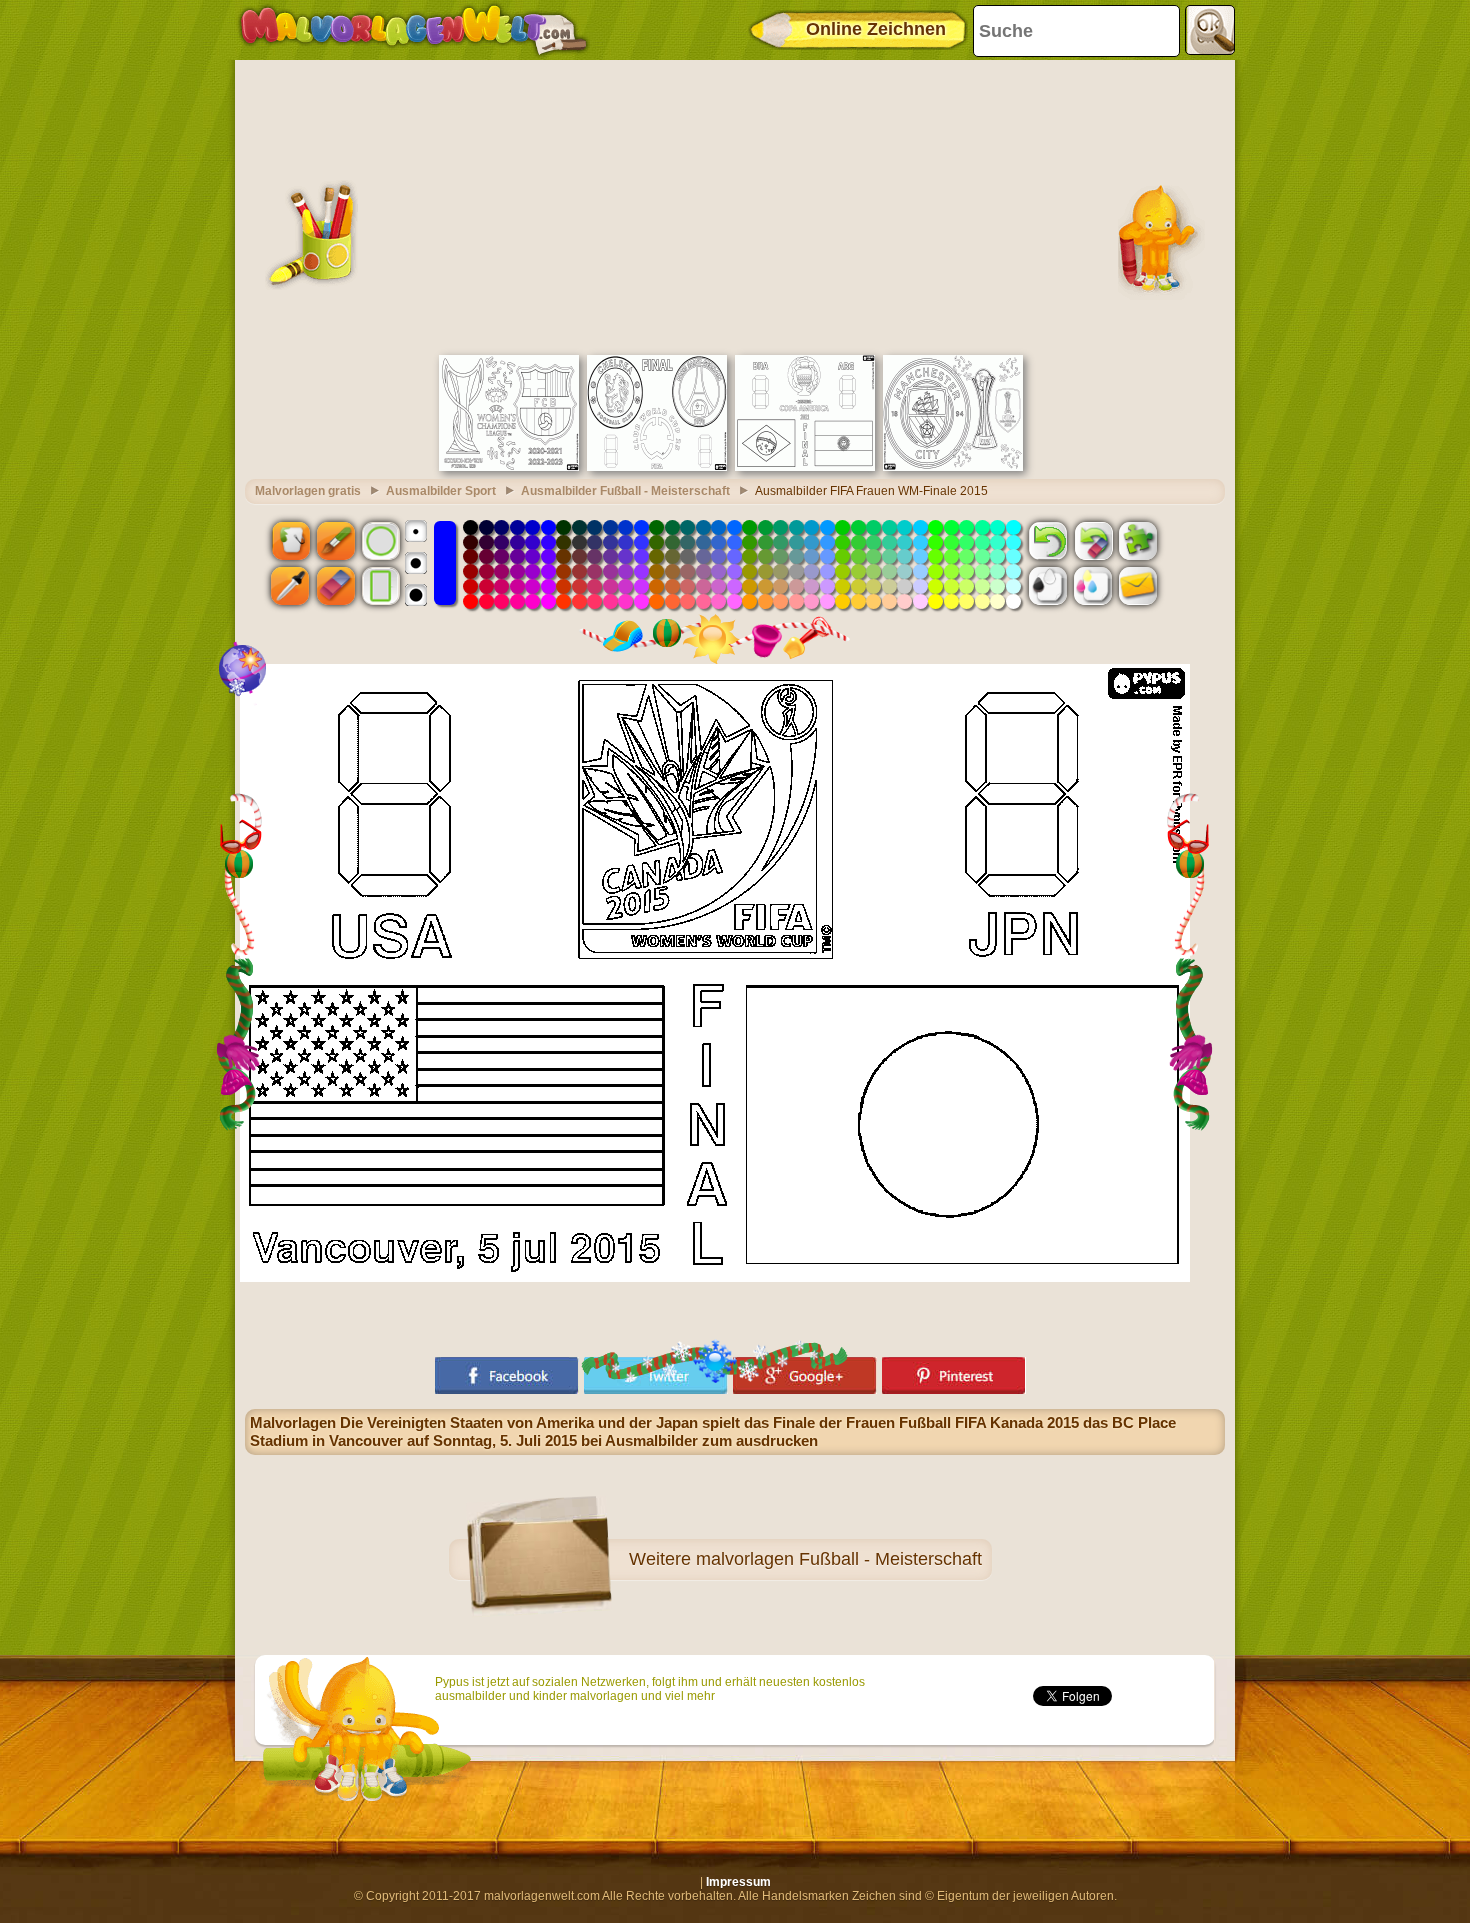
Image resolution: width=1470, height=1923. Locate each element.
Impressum (738, 1882)
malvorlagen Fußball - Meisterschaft (839, 1559)
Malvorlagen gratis (308, 491)
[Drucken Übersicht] (1048, 586)
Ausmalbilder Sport (441, 491)
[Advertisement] (735, 205)
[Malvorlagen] (413, 30)
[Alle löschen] (1093, 540)
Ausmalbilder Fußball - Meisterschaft (625, 491)
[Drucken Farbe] (1093, 586)
